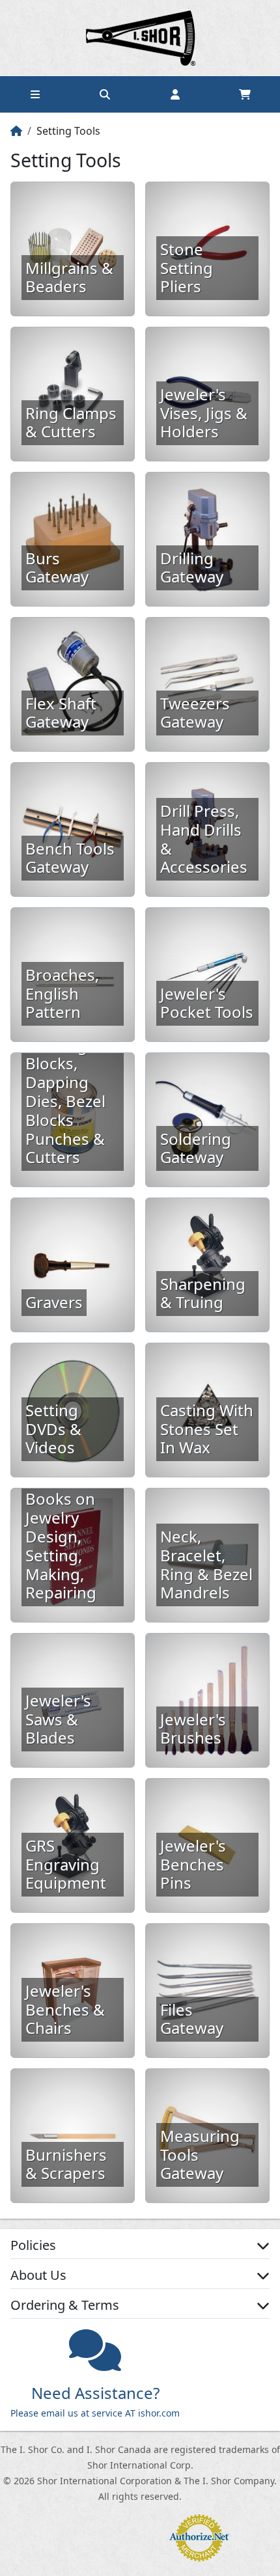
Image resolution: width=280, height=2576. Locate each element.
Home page (140, 38)
